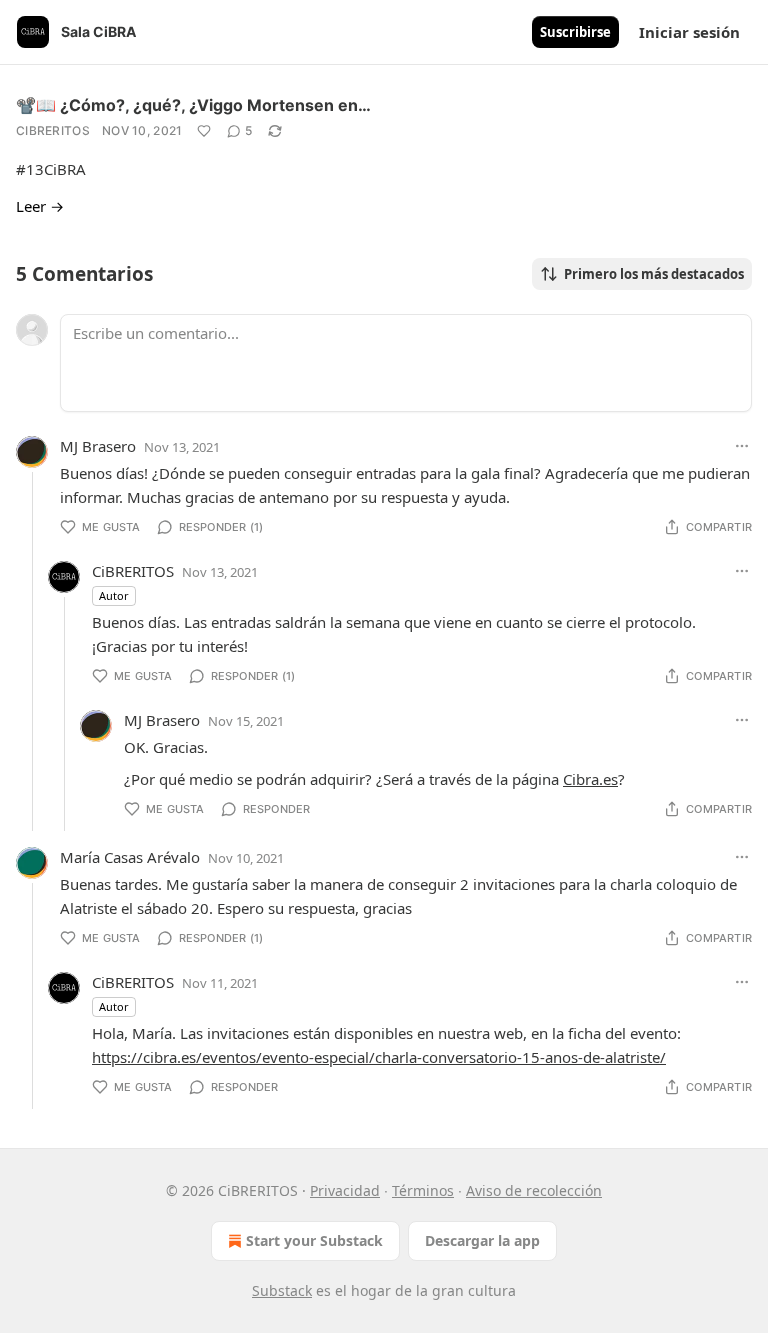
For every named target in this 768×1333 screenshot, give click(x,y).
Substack (282, 1290)
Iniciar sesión (689, 32)
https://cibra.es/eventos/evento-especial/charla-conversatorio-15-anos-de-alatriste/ (379, 1057)
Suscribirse (575, 32)
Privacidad (345, 1190)
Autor (114, 595)
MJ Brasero (98, 446)
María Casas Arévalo (130, 857)
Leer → (40, 206)
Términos (423, 1190)
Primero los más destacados (654, 274)
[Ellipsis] (742, 446)
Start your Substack (314, 1240)
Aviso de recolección (534, 1190)
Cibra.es (590, 779)
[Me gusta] (204, 131)
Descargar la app (482, 1240)
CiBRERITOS (53, 130)
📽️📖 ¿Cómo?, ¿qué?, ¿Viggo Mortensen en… (193, 105)
